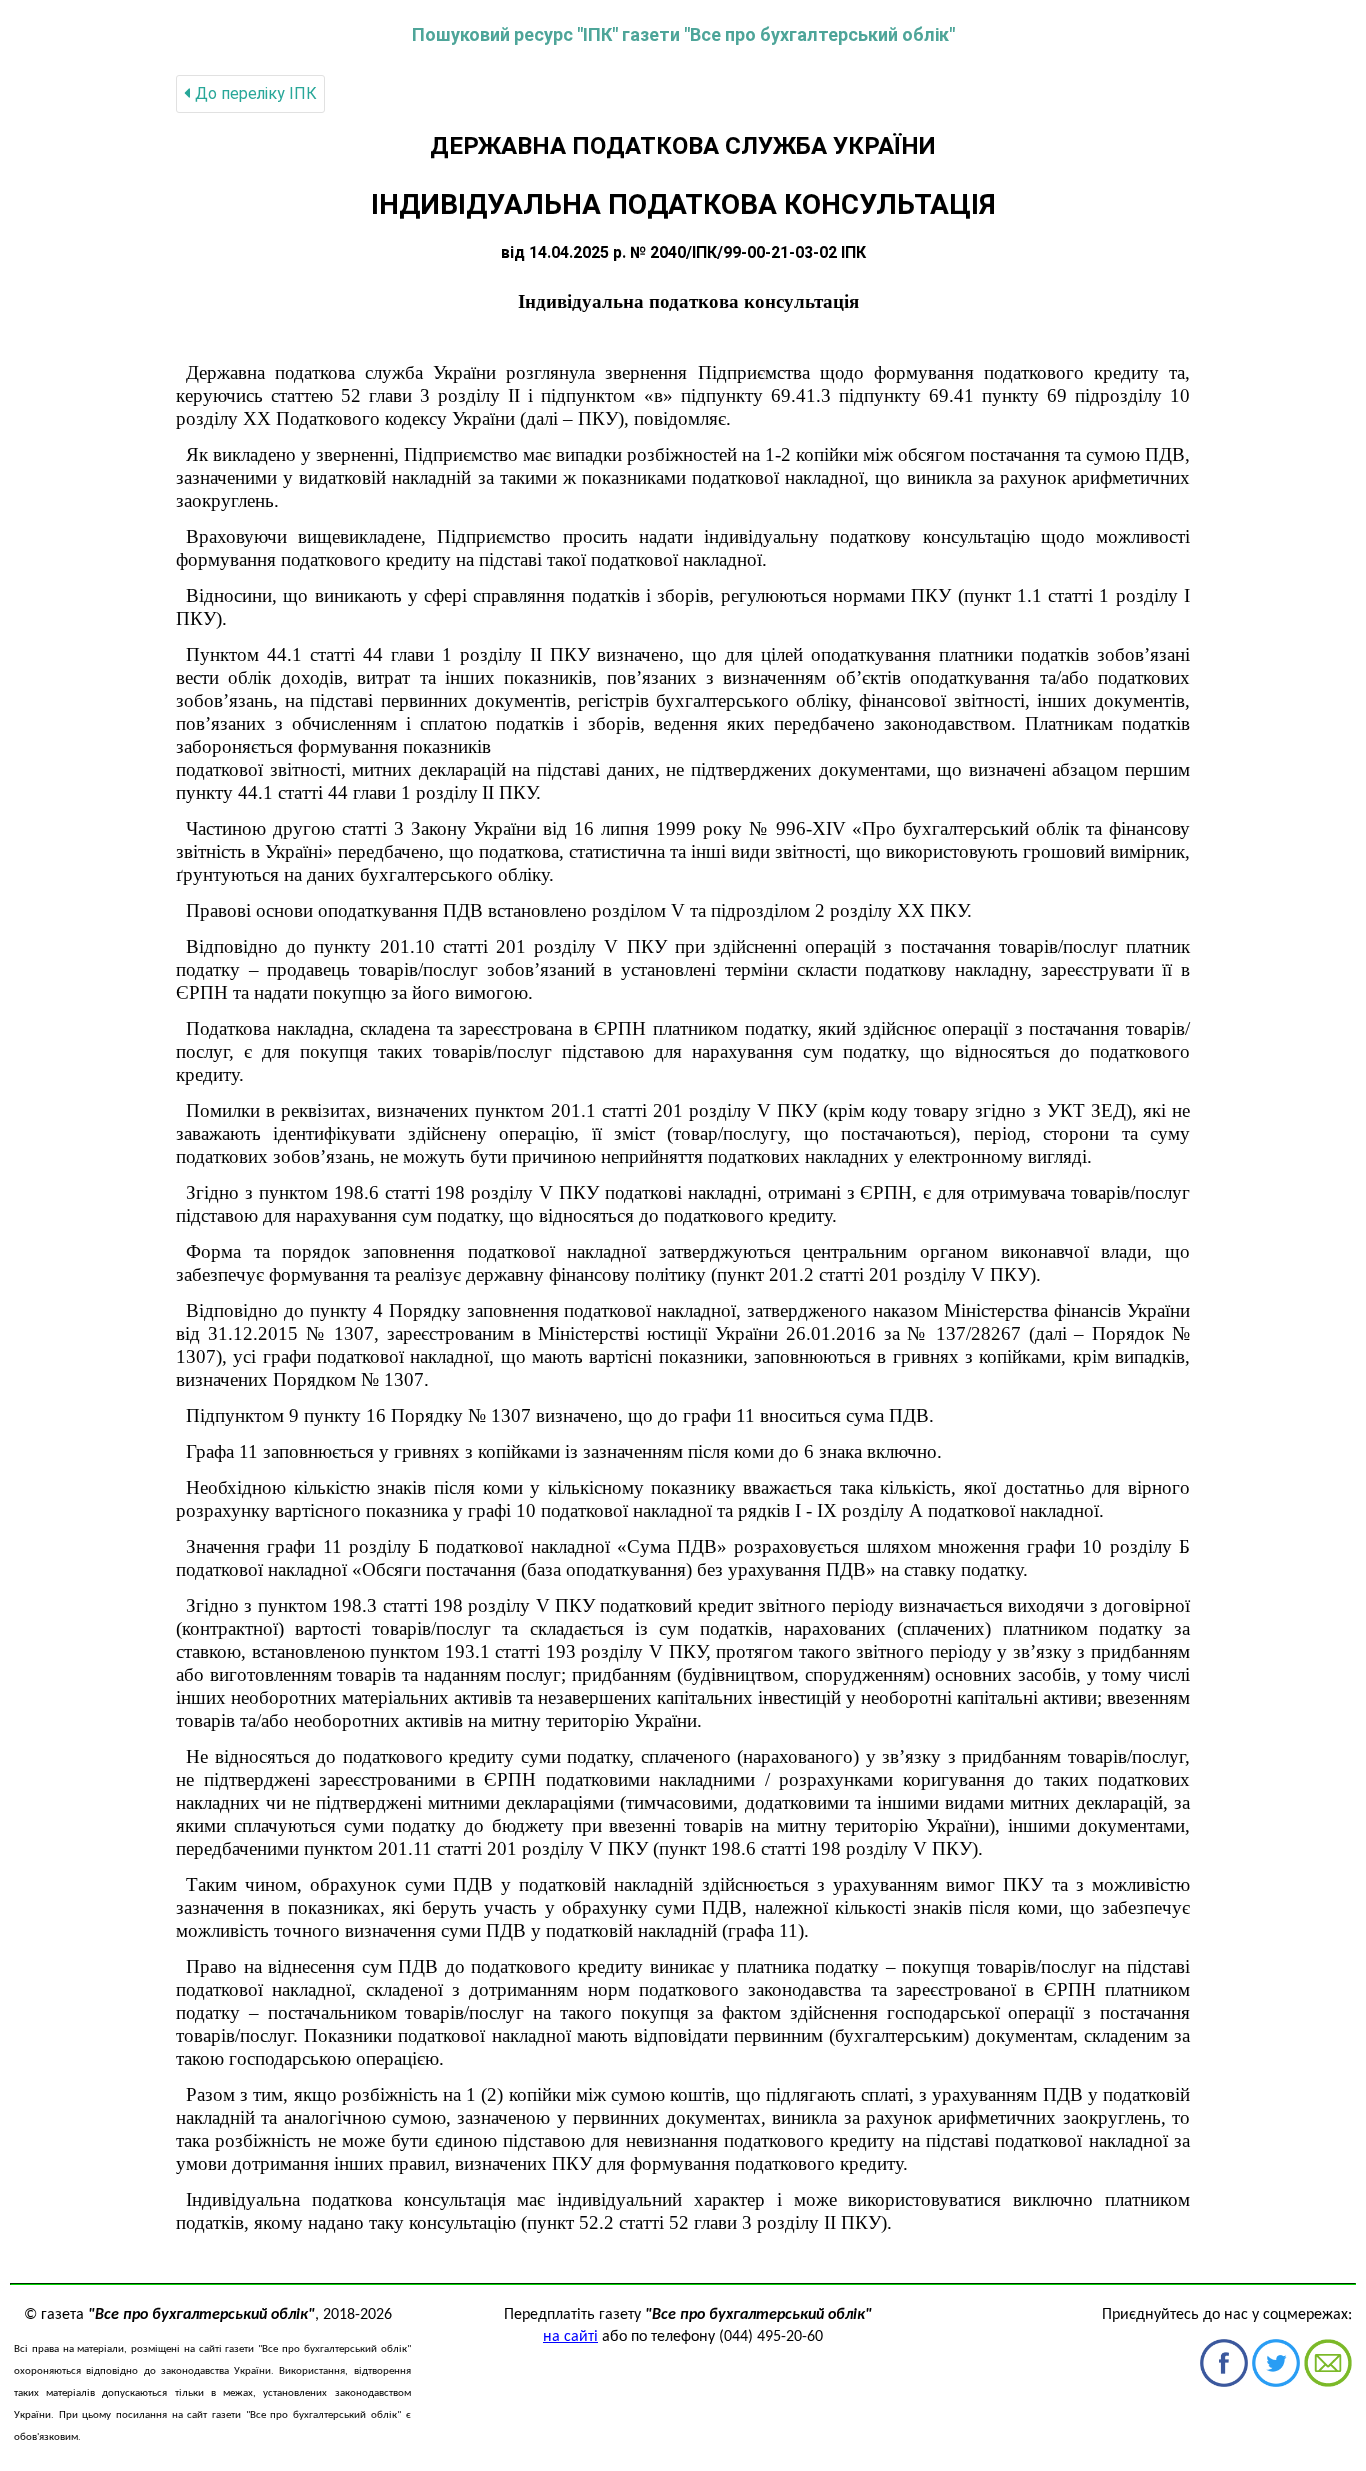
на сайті (570, 2337)
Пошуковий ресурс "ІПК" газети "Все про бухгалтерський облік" (683, 34)
